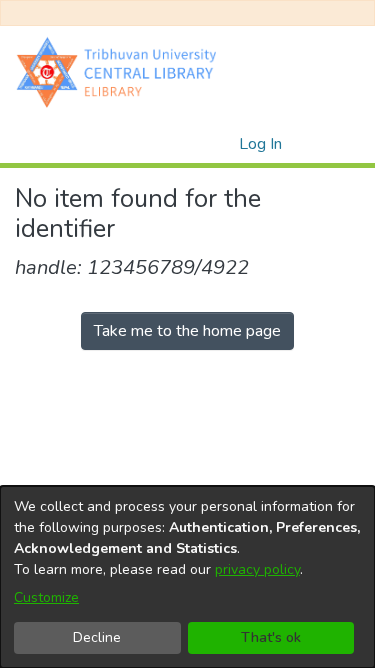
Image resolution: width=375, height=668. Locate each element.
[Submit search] (191, 144)
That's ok (271, 637)
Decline (97, 637)
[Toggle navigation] (332, 144)
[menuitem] (220, 144)
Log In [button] (261, 144)
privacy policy (257, 569)
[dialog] (187, 577)
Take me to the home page (187, 331)
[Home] (121, 71)
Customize (46, 597)
